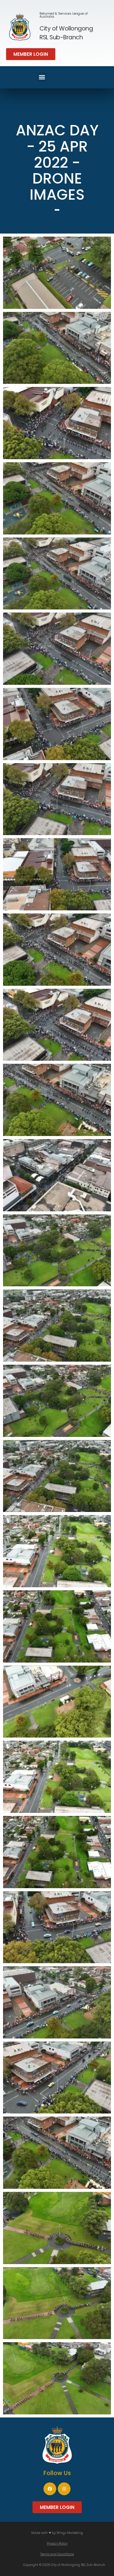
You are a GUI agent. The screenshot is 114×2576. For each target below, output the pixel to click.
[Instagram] (64, 2489)
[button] (31, 54)
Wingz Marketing (70, 2533)
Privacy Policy (57, 2544)
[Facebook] (50, 2489)
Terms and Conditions (57, 2554)
